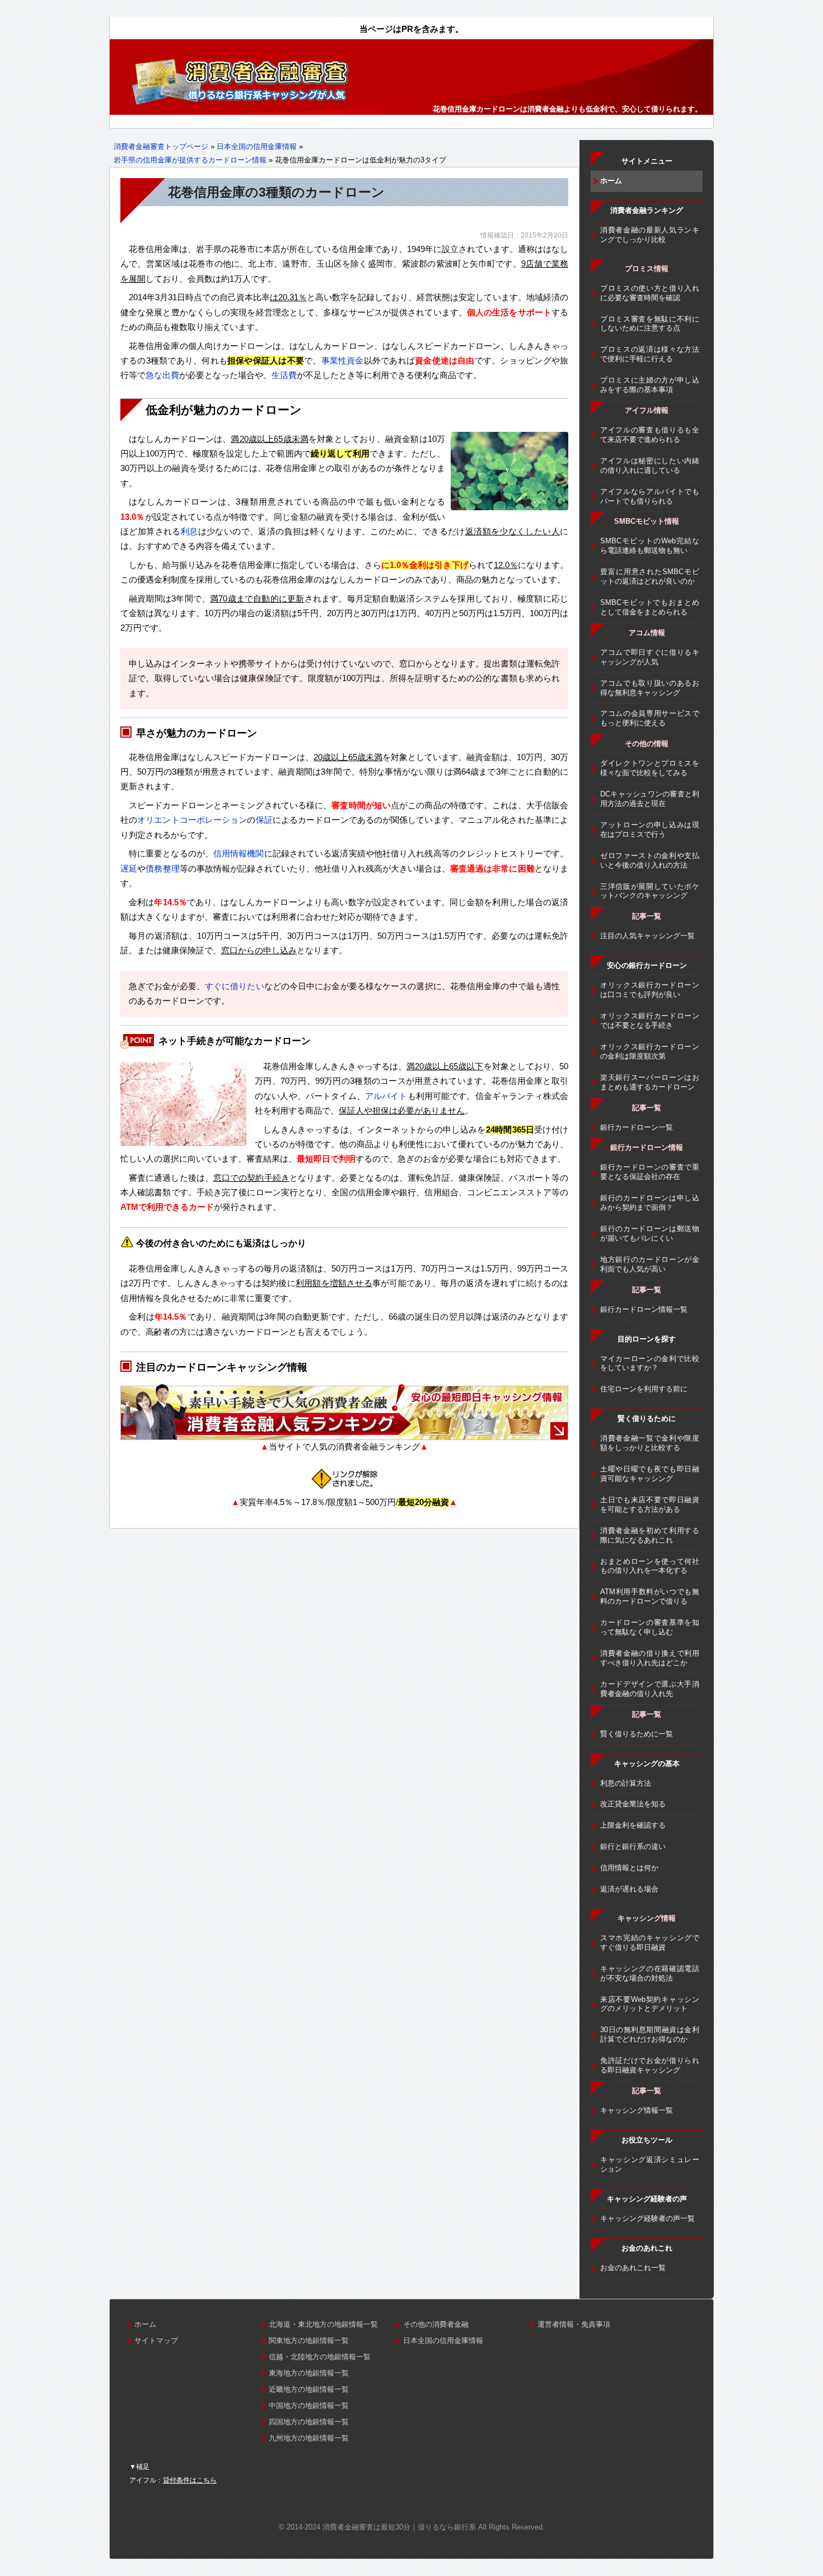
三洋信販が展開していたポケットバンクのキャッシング (650, 891)
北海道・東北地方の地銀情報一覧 (323, 2324)
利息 (190, 531)
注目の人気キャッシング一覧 (647, 936)
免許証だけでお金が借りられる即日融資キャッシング (650, 2065)
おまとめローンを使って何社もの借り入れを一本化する (650, 1566)
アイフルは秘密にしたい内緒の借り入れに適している (650, 465)
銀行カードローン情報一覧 (644, 1309)
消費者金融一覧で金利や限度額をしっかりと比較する (650, 1443)
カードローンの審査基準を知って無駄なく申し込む (650, 1627)
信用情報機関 (239, 853)
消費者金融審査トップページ (161, 146)
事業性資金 (343, 360)
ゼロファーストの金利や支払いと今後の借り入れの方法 (650, 860)
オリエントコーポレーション (192, 820)
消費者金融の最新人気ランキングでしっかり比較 (650, 235)
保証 (264, 820)
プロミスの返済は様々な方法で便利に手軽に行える (650, 354)
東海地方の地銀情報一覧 (309, 2373)
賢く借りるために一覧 (637, 1734)
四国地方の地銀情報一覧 (309, 2422)
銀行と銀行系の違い (633, 1846)
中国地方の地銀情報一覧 (309, 2405)
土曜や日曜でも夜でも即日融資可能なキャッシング (650, 1474)
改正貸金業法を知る (633, 1804)
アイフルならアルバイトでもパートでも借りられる (650, 496)
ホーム (611, 181)
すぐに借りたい (235, 986)
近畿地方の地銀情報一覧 (309, 2389)
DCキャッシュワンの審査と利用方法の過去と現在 (650, 799)
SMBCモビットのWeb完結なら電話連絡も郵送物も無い (650, 546)
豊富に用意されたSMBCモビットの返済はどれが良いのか (650, 576)
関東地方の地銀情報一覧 (309, 2340)
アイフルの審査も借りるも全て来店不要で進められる (650, 435)
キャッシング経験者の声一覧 (647, 2218)
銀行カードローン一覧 (637, 1127)
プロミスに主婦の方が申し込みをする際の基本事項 (650, 385)
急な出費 (162, 375)
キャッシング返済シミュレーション (650, 2164)
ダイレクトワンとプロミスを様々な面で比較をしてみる (650, 768)
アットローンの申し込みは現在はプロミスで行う (650, 830)
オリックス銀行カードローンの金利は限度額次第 (650, 1051)
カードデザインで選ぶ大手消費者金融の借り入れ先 (650, 1689)
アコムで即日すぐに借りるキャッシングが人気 (650, 657)
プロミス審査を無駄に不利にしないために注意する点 (650, 324)
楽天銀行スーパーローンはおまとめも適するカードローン (650, 1082)
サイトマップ (156, 2340)
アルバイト (386, 1096)
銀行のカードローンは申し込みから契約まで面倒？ (650, 1203)
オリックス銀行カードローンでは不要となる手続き (650, 1021)
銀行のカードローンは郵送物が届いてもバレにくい (650, 1233)
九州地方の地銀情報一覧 (309, 2438)
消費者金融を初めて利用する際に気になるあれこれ (650, 1535)
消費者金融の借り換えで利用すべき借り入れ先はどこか (650, 1658)
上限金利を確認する (633, 1825)
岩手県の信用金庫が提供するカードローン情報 (190, 160)
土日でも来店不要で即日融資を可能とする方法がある (650, 1504)
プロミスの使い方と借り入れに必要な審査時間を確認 (650, 293)
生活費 (284, 375)
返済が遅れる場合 (629, 1889)
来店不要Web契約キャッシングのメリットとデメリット (650, 2004)
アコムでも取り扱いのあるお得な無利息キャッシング (650, 688)
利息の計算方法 (626, 1783)
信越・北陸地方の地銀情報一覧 (320, 2357)
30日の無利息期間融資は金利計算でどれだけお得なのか (650, 2034)
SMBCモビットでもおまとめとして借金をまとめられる (650, 607)
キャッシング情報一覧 (637, 2110)
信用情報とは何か (629, 1868)
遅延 (129, 868)
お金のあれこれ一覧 (633, 2268)
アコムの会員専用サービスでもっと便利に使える (650, 718)
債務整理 (162, 868)
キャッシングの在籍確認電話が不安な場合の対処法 (650, 1973)
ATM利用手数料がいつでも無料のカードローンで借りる (650, 1596)
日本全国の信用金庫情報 (257, 146)
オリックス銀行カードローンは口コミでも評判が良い (650, 990)
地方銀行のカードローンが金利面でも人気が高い (650, 1264)
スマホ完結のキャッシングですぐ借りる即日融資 (650, 1943)
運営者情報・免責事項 (574, 2324)
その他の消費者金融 (436, 2324)
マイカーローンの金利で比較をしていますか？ (650, 1363)
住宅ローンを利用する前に (644, 1389)
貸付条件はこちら (190, 2480)
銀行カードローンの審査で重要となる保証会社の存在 (650, 1172)
